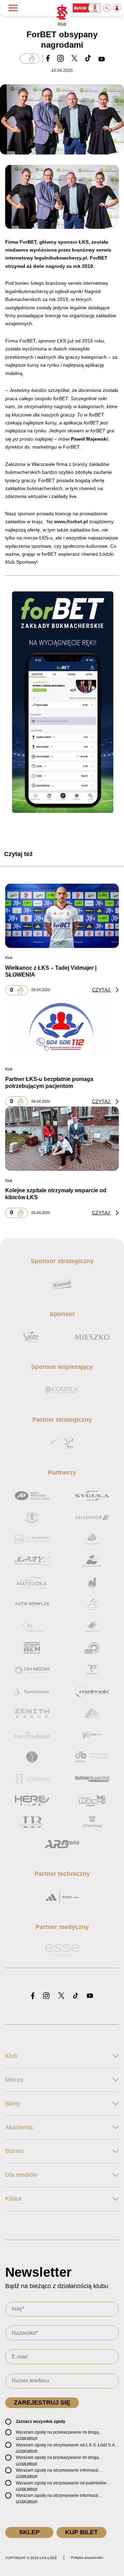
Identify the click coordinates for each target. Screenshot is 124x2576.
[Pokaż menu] (13, 8)
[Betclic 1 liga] (87, 8)
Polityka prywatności (87, 2558)
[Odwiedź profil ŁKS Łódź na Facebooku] (33, 1996)
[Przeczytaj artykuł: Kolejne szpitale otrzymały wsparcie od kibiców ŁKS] (62, 1138)
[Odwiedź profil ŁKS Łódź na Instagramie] (46, 1996)
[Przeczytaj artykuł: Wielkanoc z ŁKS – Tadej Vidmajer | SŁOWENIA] (62, 916)
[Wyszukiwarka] (107, 8)
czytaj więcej (27, 2438)
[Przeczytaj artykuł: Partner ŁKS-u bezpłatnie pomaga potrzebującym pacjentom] (62, 1027)
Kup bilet (81, 2532)
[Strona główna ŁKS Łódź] (62, 12)
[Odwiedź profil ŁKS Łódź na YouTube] (90, 1996)
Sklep (29, 2532)
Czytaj (102, 990)
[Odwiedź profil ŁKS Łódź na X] (61, 1996)
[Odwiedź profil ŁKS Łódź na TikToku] (76, 1996)
